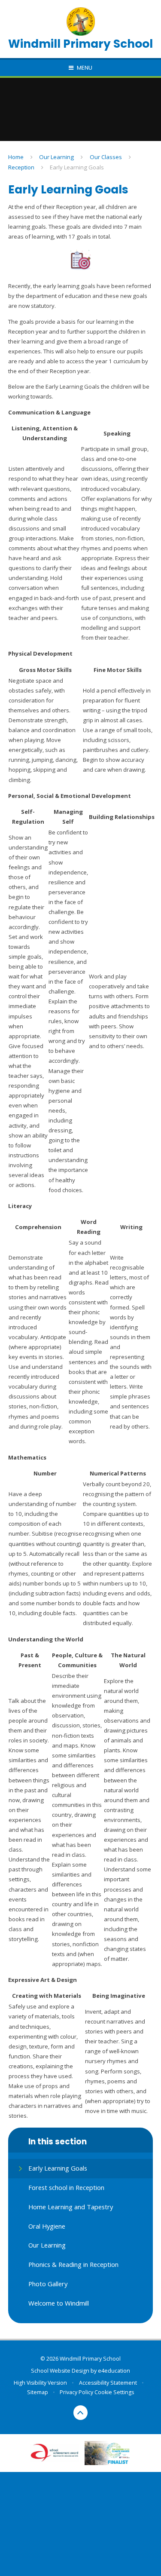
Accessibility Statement (108, 2383)
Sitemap (38, 2392)
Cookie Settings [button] (114, 2392)
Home (16, 157)
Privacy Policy (76, 2392)
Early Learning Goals (77, 167)
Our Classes (106, 157)
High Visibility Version (40, 2383)
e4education (114, 2371)
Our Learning (56, 157)
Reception (21, 167)
